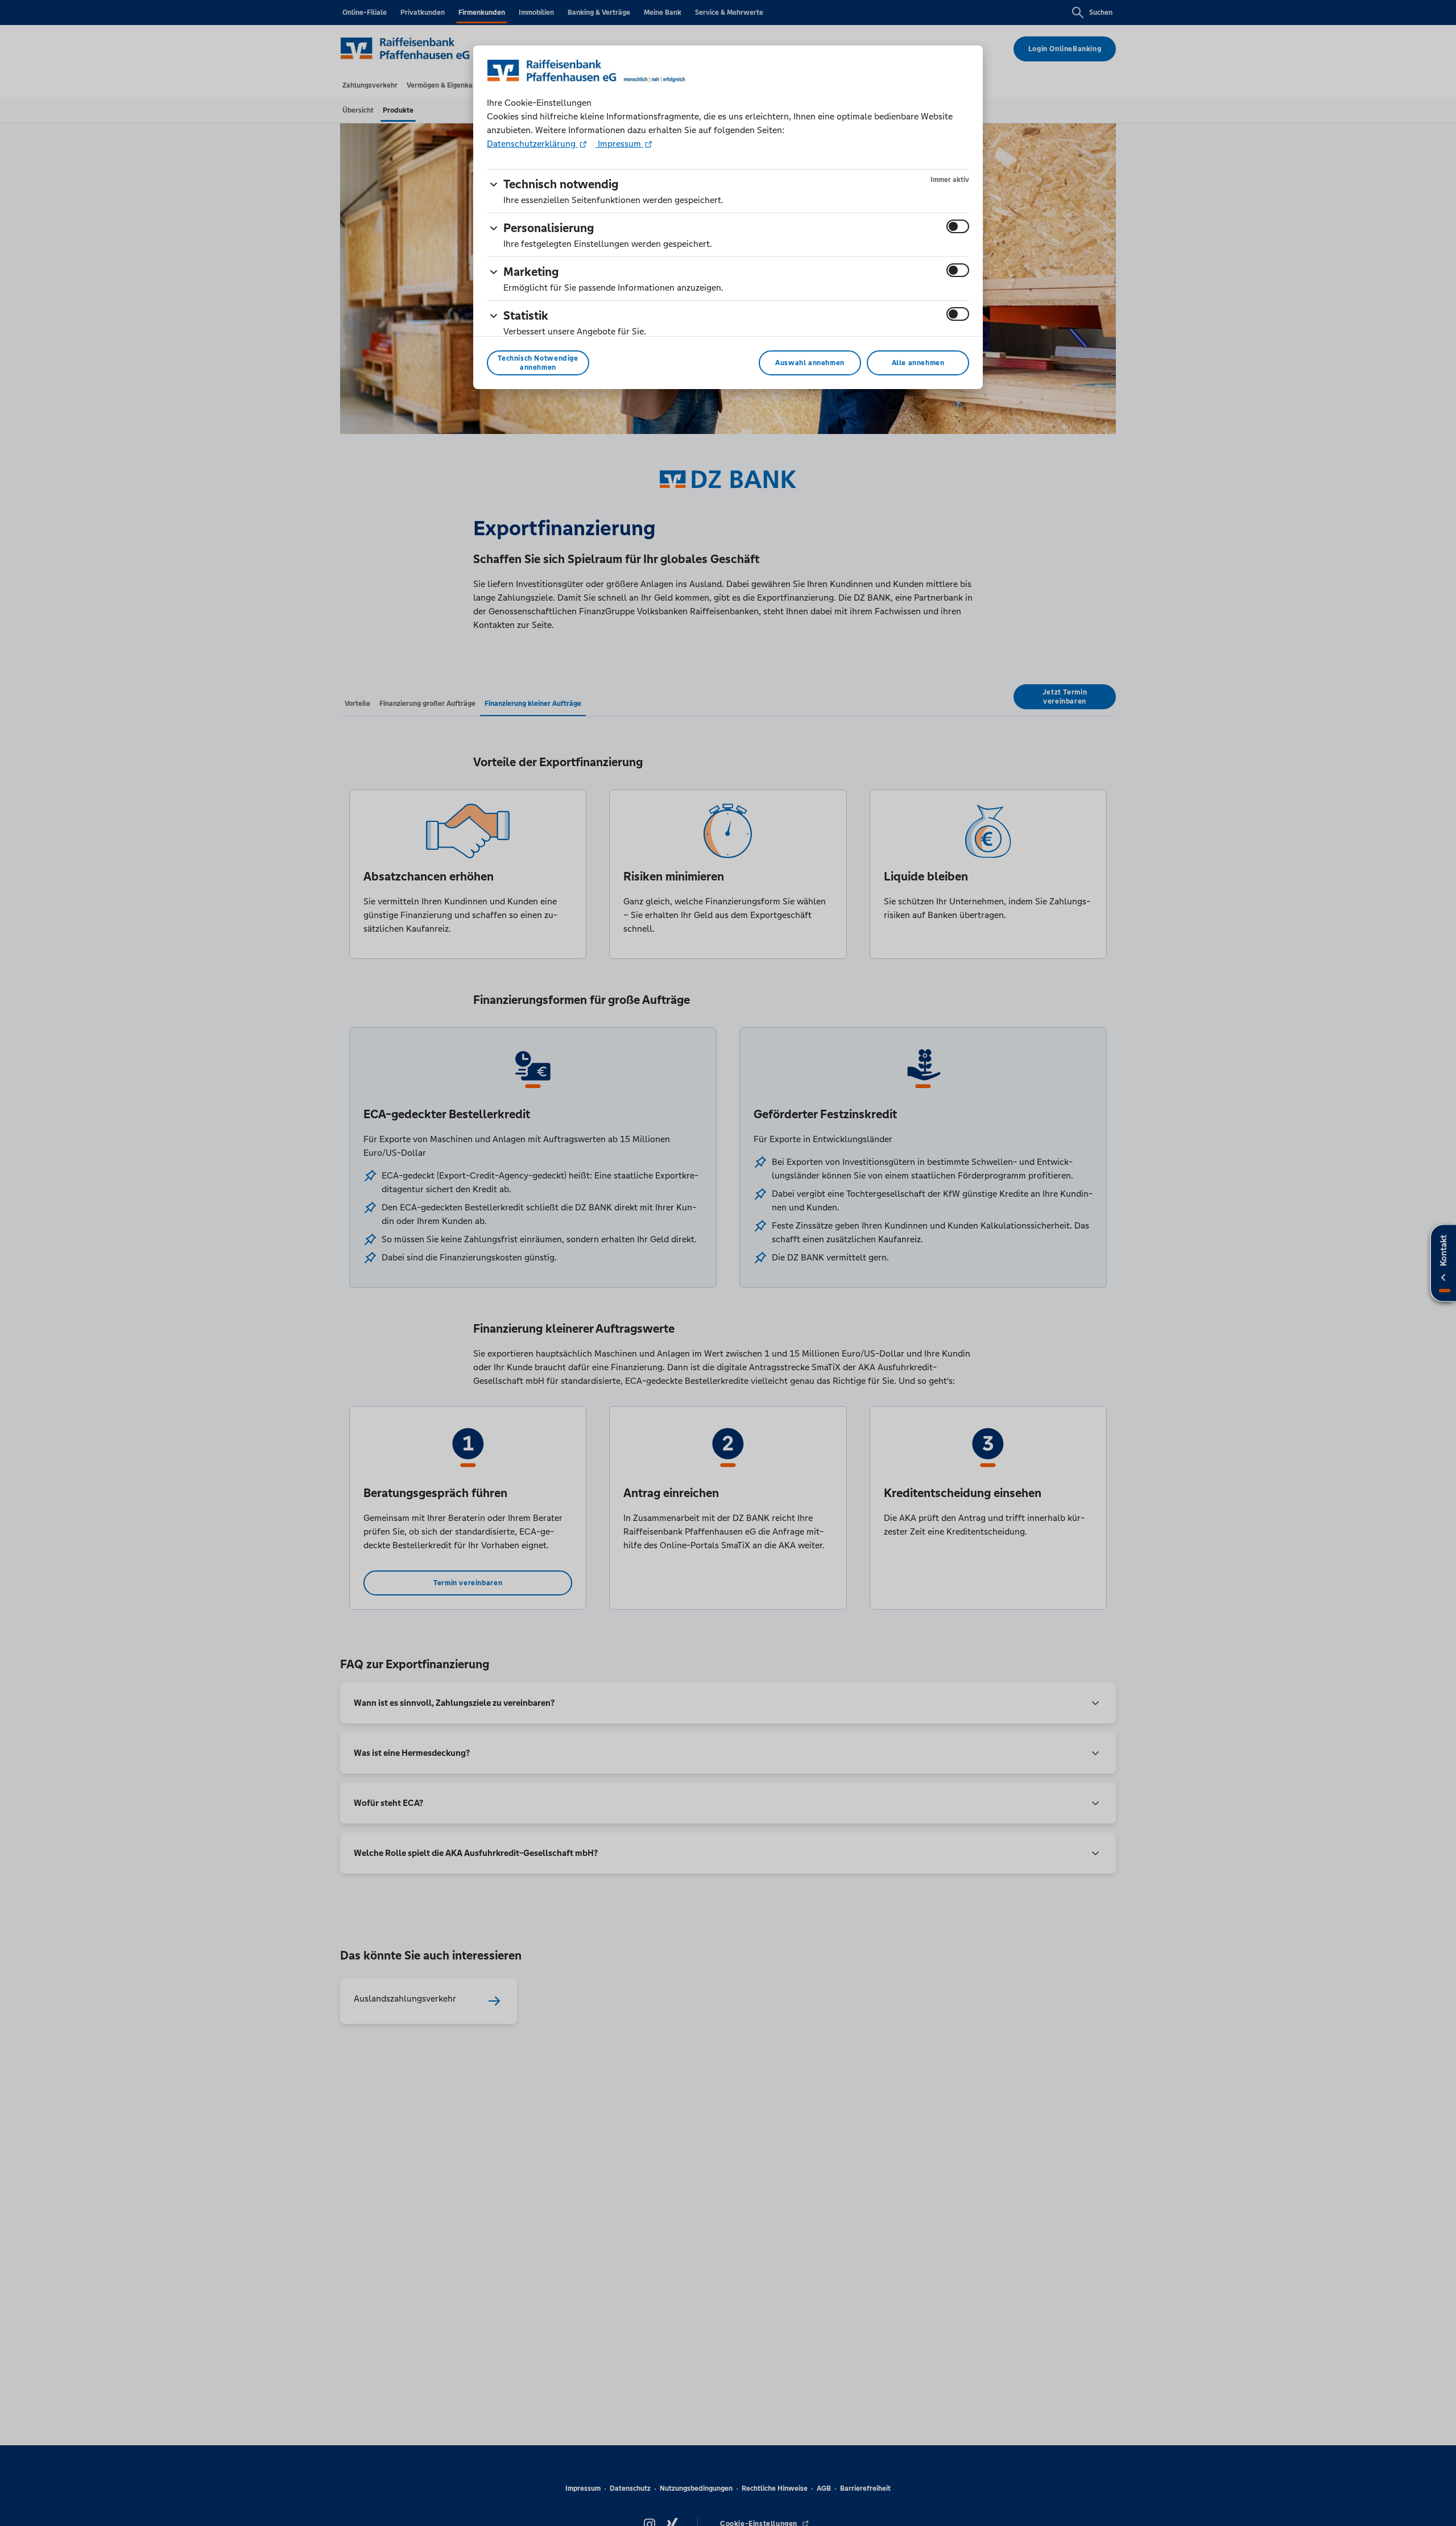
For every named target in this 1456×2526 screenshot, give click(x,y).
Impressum (619, 144)
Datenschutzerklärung (532, 144)
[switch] (958, 226)
